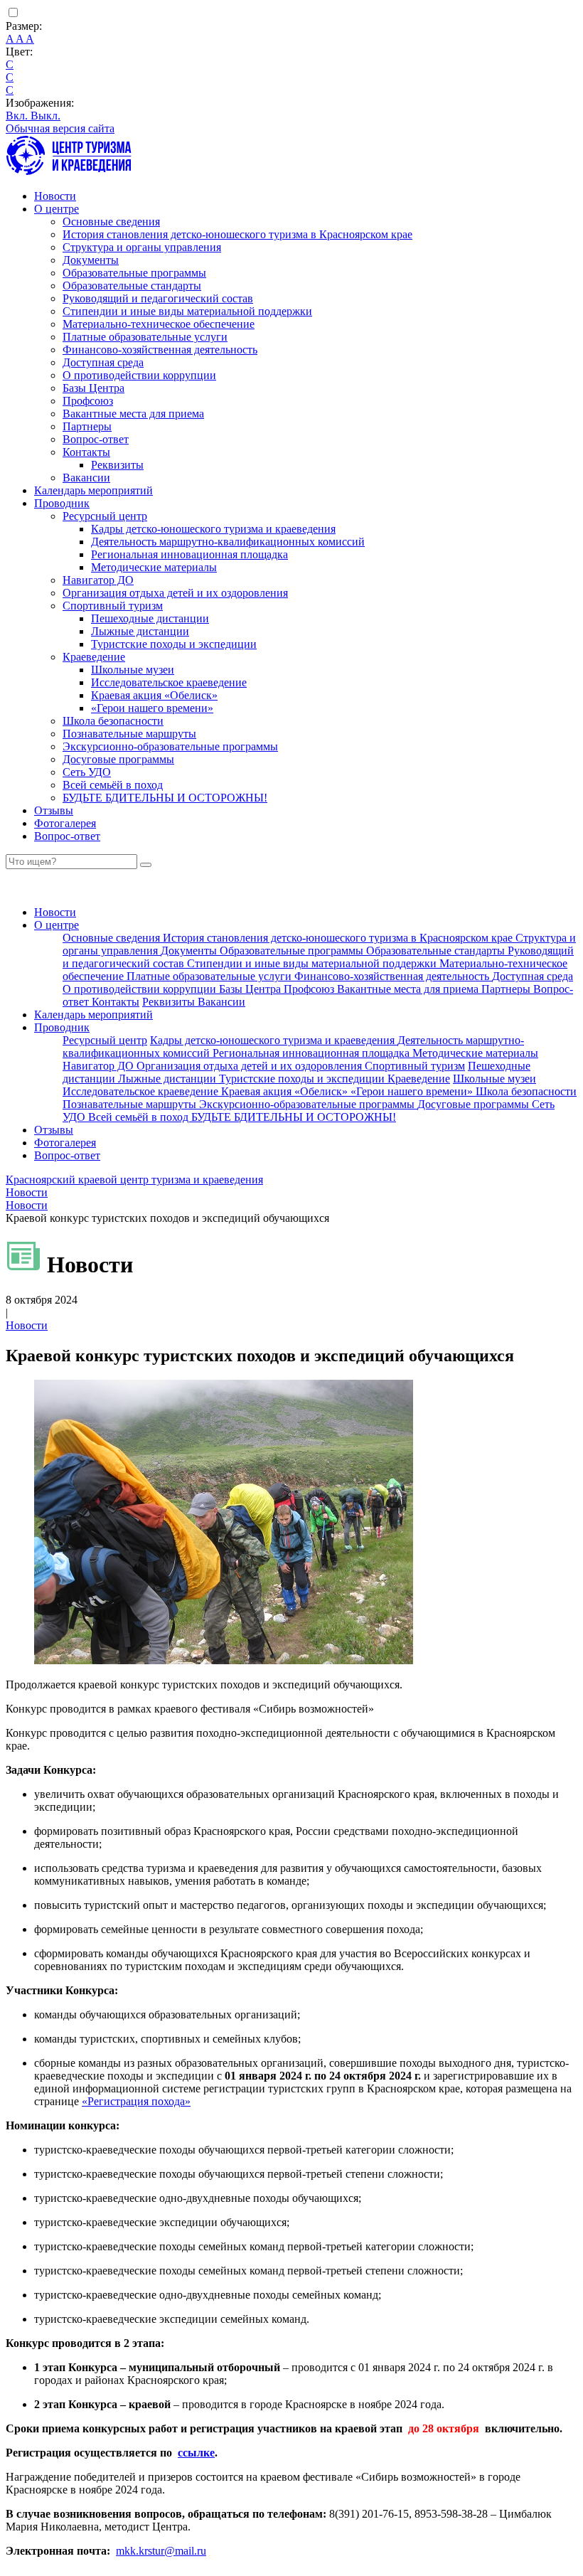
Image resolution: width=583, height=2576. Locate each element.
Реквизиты (117, 465)
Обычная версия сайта (60, 128)
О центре (57, 209)
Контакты (86, 452)
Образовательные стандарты (132, 286)
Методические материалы (154, 567)
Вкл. (18, 116)
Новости (55, 196)
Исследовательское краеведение (169, 682)
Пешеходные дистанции (150, 618)
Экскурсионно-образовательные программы (170, 746)
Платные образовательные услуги (145, 337)
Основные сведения (111, 222)
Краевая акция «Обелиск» (154, 695)
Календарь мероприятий (93, 490)
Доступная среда (103, 362)
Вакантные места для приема (133, 414)
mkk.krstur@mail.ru (161, 2551)
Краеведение (94, 657)
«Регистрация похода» (136, 2101)
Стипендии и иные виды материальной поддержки (187, 311)
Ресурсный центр (105, 516)
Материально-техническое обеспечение (159, 324)
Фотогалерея (65, 823)
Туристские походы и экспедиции (174, 644)
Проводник (62, 503)
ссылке (196, 2453)
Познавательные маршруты (129, 734)
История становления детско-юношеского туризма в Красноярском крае (237, 234)
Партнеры (87, 426)
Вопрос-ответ (96, 439)
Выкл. (46, 116)
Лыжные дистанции (140, 631)
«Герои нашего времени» (152, 708)
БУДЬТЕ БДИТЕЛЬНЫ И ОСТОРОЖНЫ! (165, 798)
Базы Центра (93, 388)
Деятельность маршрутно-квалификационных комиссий (228, 542)
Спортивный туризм (113, 606)
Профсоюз (88, 401)
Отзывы (54, 810)
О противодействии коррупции (139, 375)
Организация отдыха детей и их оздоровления (175, 593)
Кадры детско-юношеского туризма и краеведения (213, 529)
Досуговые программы (118, 759)
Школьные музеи (133, 670)
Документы (91, 260)
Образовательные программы (134, 273)
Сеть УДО (87, 772)
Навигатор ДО (98, 580)
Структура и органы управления (142, 247)
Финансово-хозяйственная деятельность (160, 350)
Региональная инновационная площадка (189, 554)
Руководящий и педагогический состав (158, 298)
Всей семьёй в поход (113, 785)
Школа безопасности (113, 721)
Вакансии (86, 478)
